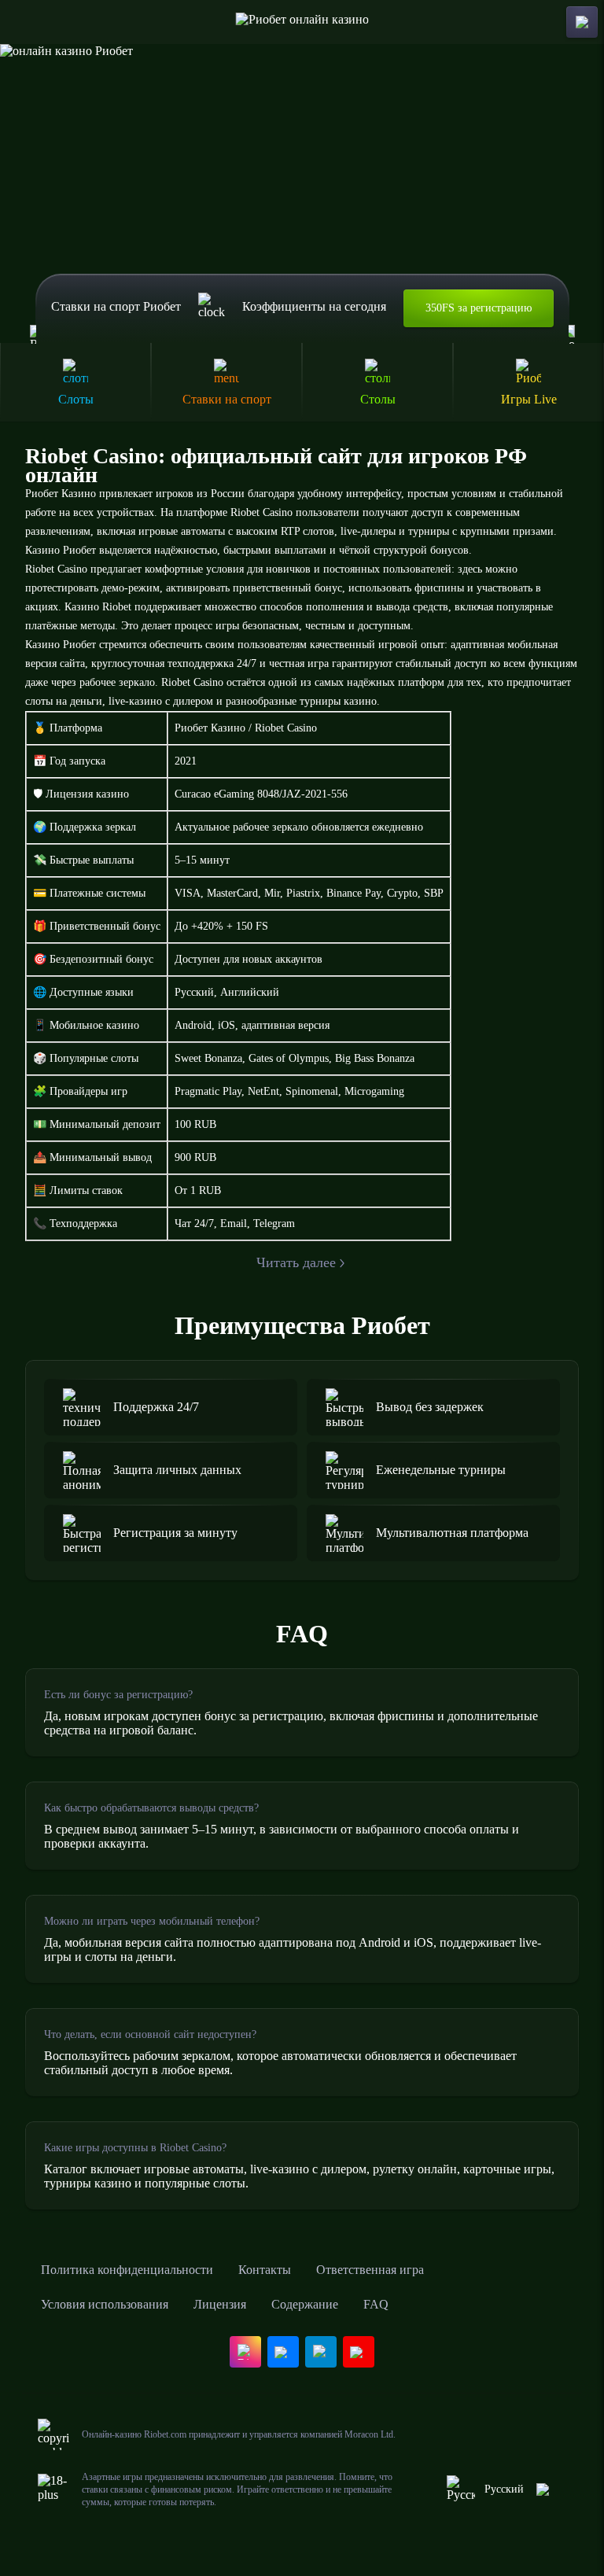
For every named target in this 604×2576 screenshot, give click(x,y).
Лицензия (220, 2304)
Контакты (265, 2270)
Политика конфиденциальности (127, 2270)
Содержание (305, 2304)
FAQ (376, 2304)
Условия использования (105, 2304)
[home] (302, 22)
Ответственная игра (370, 2270)
